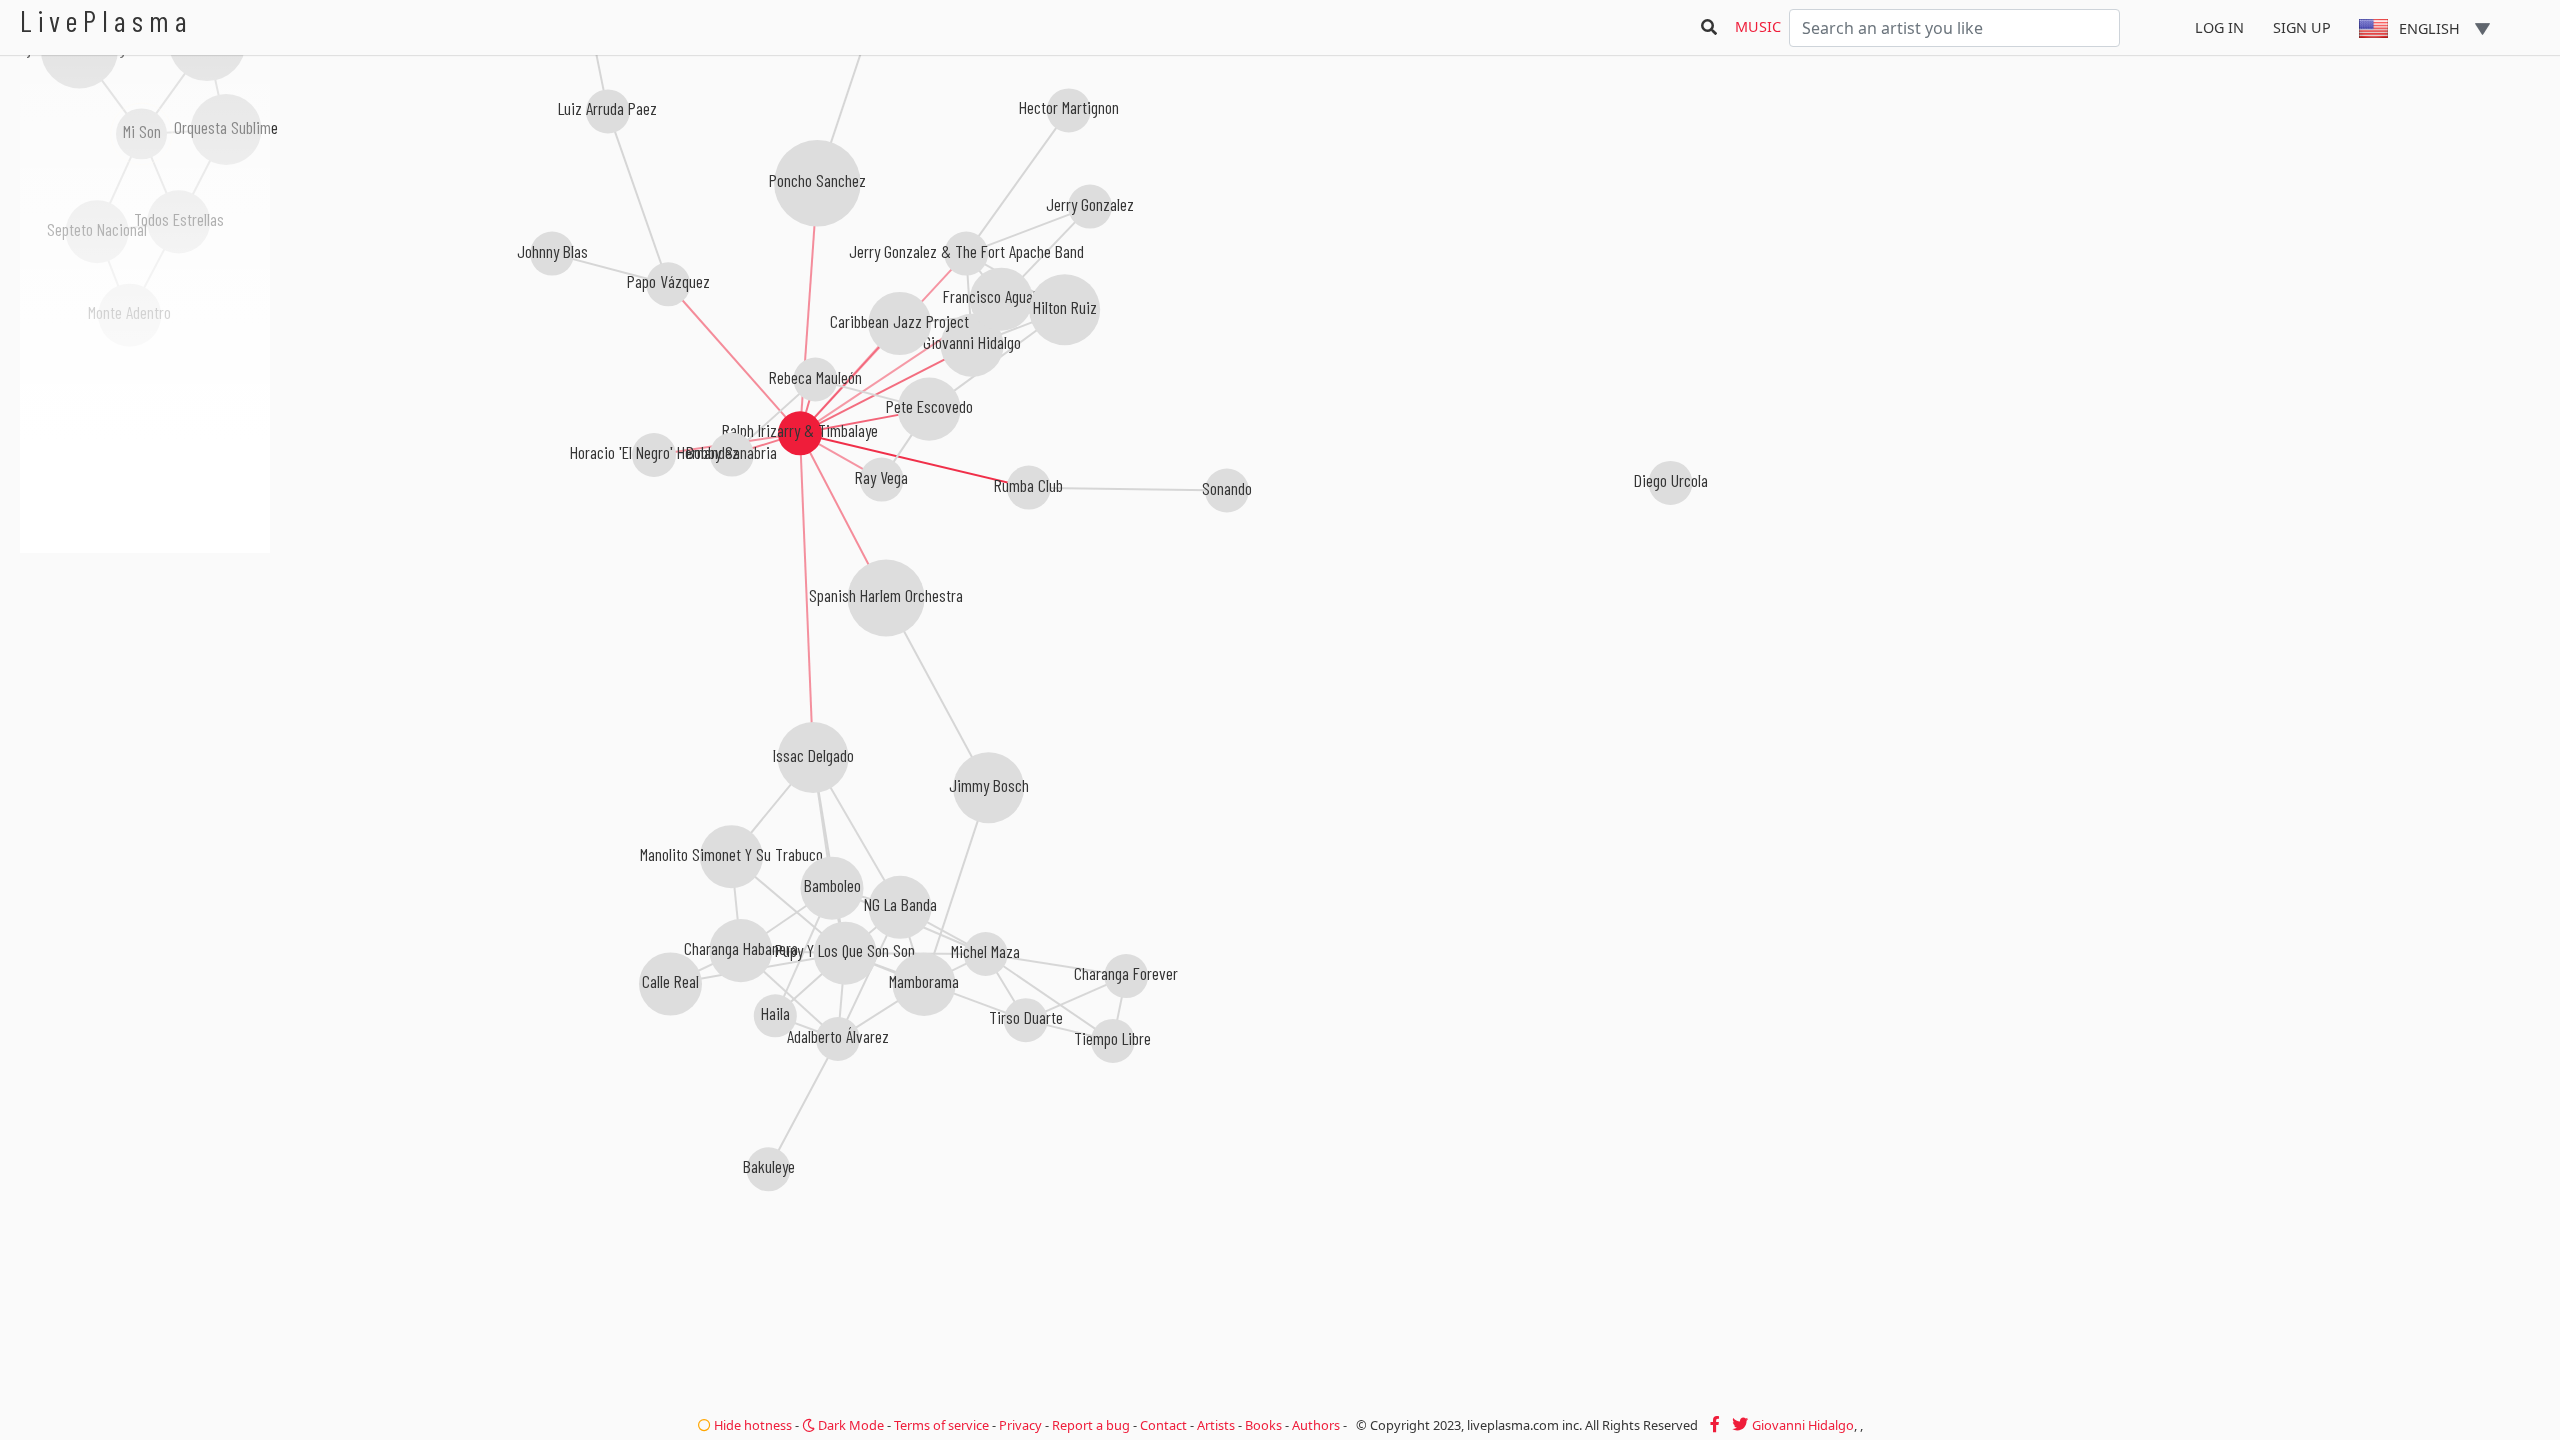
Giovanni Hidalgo (1803, 1425)
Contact (1163, 1425)
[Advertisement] (145, 660)
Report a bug (1091, 1425)
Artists (1216, 1425)
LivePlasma (106, 20)
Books (1263, 1425)
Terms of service (941, 1425)
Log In (2219, 27)
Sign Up (2302, 27)
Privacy (1020, 1425)
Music (1758, 26)
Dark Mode (849, 1425)
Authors (1316, 1425)
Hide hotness (751, 1425)
